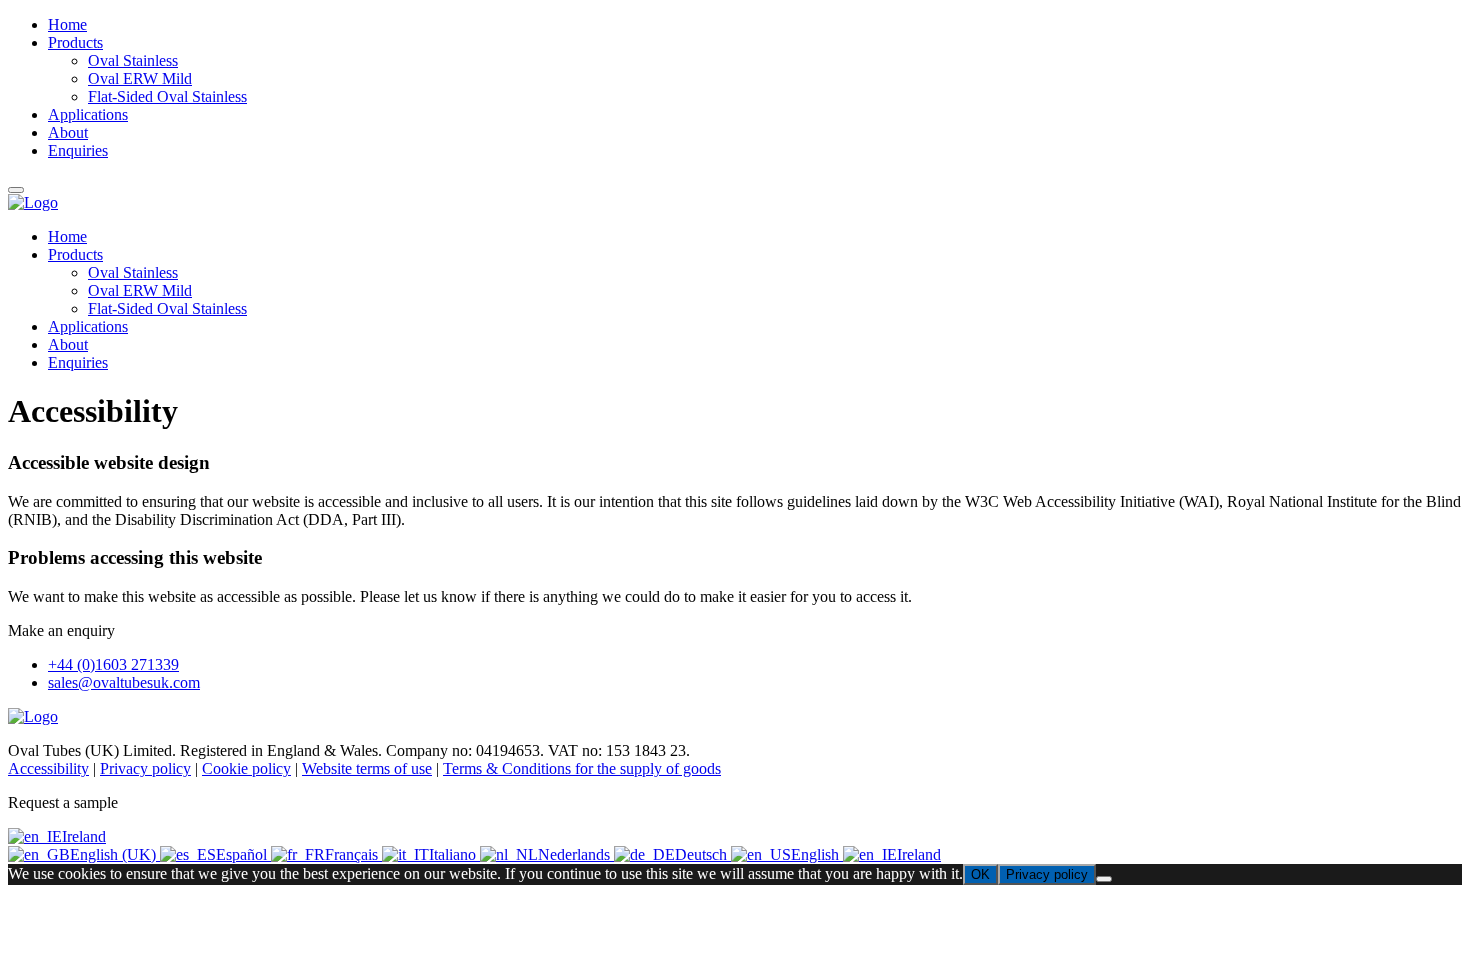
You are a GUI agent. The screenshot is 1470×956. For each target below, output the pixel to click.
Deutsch (703, 854)
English (817, 854)
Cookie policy (246, 768)
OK (980, 874)
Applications (88, 326)
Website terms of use (367, 768)
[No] (1104, 879)
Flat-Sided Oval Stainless (167, 308)
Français (353, 854)
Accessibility (48, 768)
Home (67, 236)
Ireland (84, 836)
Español (243, 854)
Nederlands (576, 854)
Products (75, 254)
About (68, 344)
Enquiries (78, 362)
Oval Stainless (133, 272)
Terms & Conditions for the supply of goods (582, 768)
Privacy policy (145, 768)
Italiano (454, 854)
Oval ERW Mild (140, 290)
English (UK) (115, 854)
